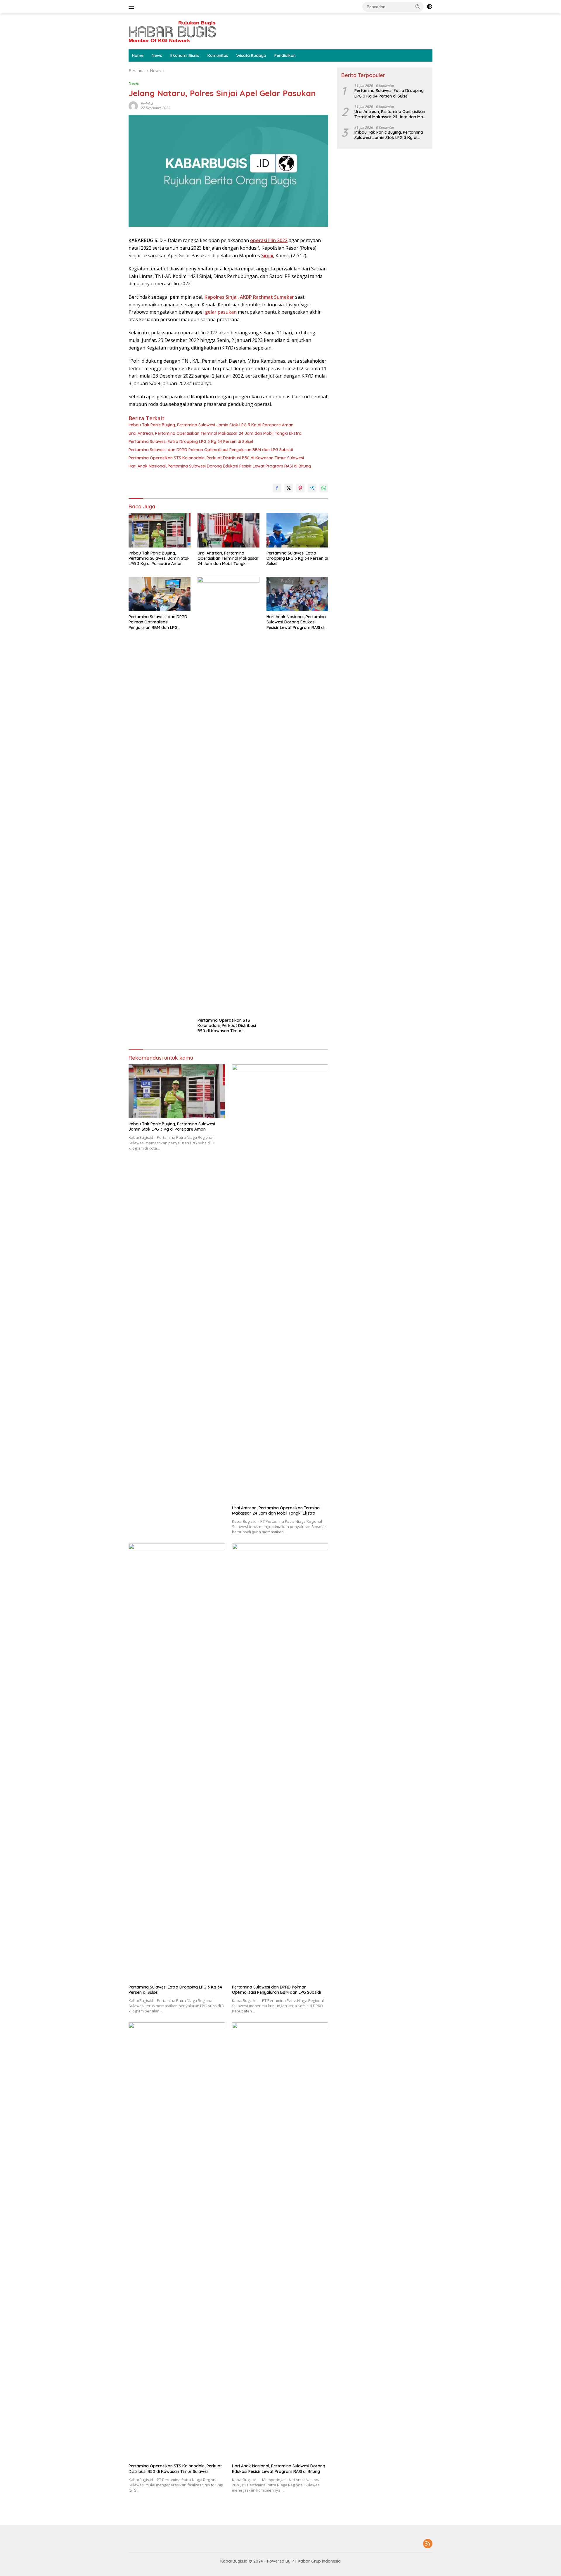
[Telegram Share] (312, 488)
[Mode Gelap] (430, 7)
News (157, 55)
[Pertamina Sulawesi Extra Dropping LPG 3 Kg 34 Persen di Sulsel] (297, 530)
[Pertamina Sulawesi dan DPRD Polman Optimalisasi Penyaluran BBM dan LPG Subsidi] (160, 594)
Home (138, 55)
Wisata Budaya (251, 55)
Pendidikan (285, 55)
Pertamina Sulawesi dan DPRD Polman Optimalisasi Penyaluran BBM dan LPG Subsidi (211, 450)
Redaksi (147, 104)
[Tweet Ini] (289, 488)
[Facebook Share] (277, 488)
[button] (418, 6)
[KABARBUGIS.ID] (172, 31)
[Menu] (133, 7)
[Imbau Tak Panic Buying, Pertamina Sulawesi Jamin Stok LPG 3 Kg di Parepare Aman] (160, 530)
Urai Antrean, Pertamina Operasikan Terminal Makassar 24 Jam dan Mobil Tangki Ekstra (215, 433)
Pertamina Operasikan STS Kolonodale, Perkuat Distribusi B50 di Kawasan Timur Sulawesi (216, 458)
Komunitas (218, 55)
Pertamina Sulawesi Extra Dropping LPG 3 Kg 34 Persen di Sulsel (191, 441)
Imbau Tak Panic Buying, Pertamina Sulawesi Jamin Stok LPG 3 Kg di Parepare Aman (211, 425)
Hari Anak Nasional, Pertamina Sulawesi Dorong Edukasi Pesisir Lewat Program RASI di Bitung (220, 466)
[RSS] (428, 2544)
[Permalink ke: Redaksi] (133, 106)
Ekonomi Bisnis (185, 55)
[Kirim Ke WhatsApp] (324, 488)
